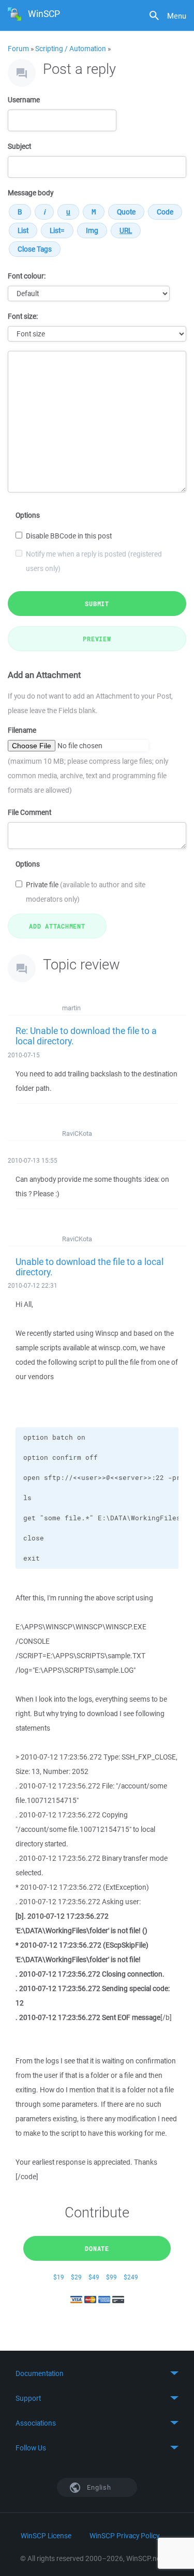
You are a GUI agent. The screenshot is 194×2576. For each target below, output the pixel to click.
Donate (97, 2248)
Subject (19, 146)
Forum (18, 49)
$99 (111, 2277)
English (98, 2487)
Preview (97, 639)
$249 (131, 2277)
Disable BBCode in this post (69, 536)
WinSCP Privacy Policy (124, 2536)
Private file (86, 892)
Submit (97, 604)
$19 (59, 2277)
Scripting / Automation (71, 49)
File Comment (29, 812)
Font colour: (27, 276)
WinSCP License (46, 2536)
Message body (31, 193)
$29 (76, 2277)
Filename (22, 730)
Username (24, 100)
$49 (94, 2277)
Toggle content (97, 2373)
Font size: (23, 316)
